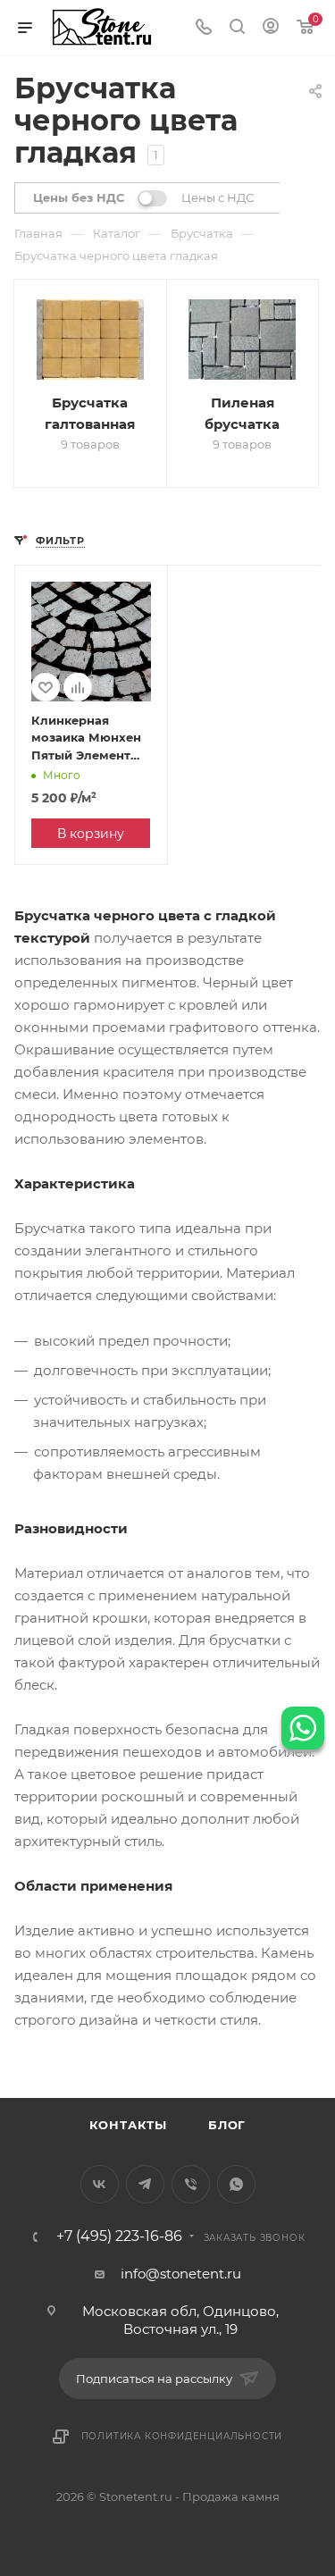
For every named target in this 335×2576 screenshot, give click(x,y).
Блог (227, 2125)
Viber (191, 2184)
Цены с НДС (218, 197)
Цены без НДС (79, 197)
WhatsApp (236, 2184)
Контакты (128, 2125)
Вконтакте (100, 2184)
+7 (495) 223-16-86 (119, 2236)
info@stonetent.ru (181, 2274)
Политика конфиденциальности (182, 2436)
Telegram (145, 2184)
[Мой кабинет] (271, 28)
